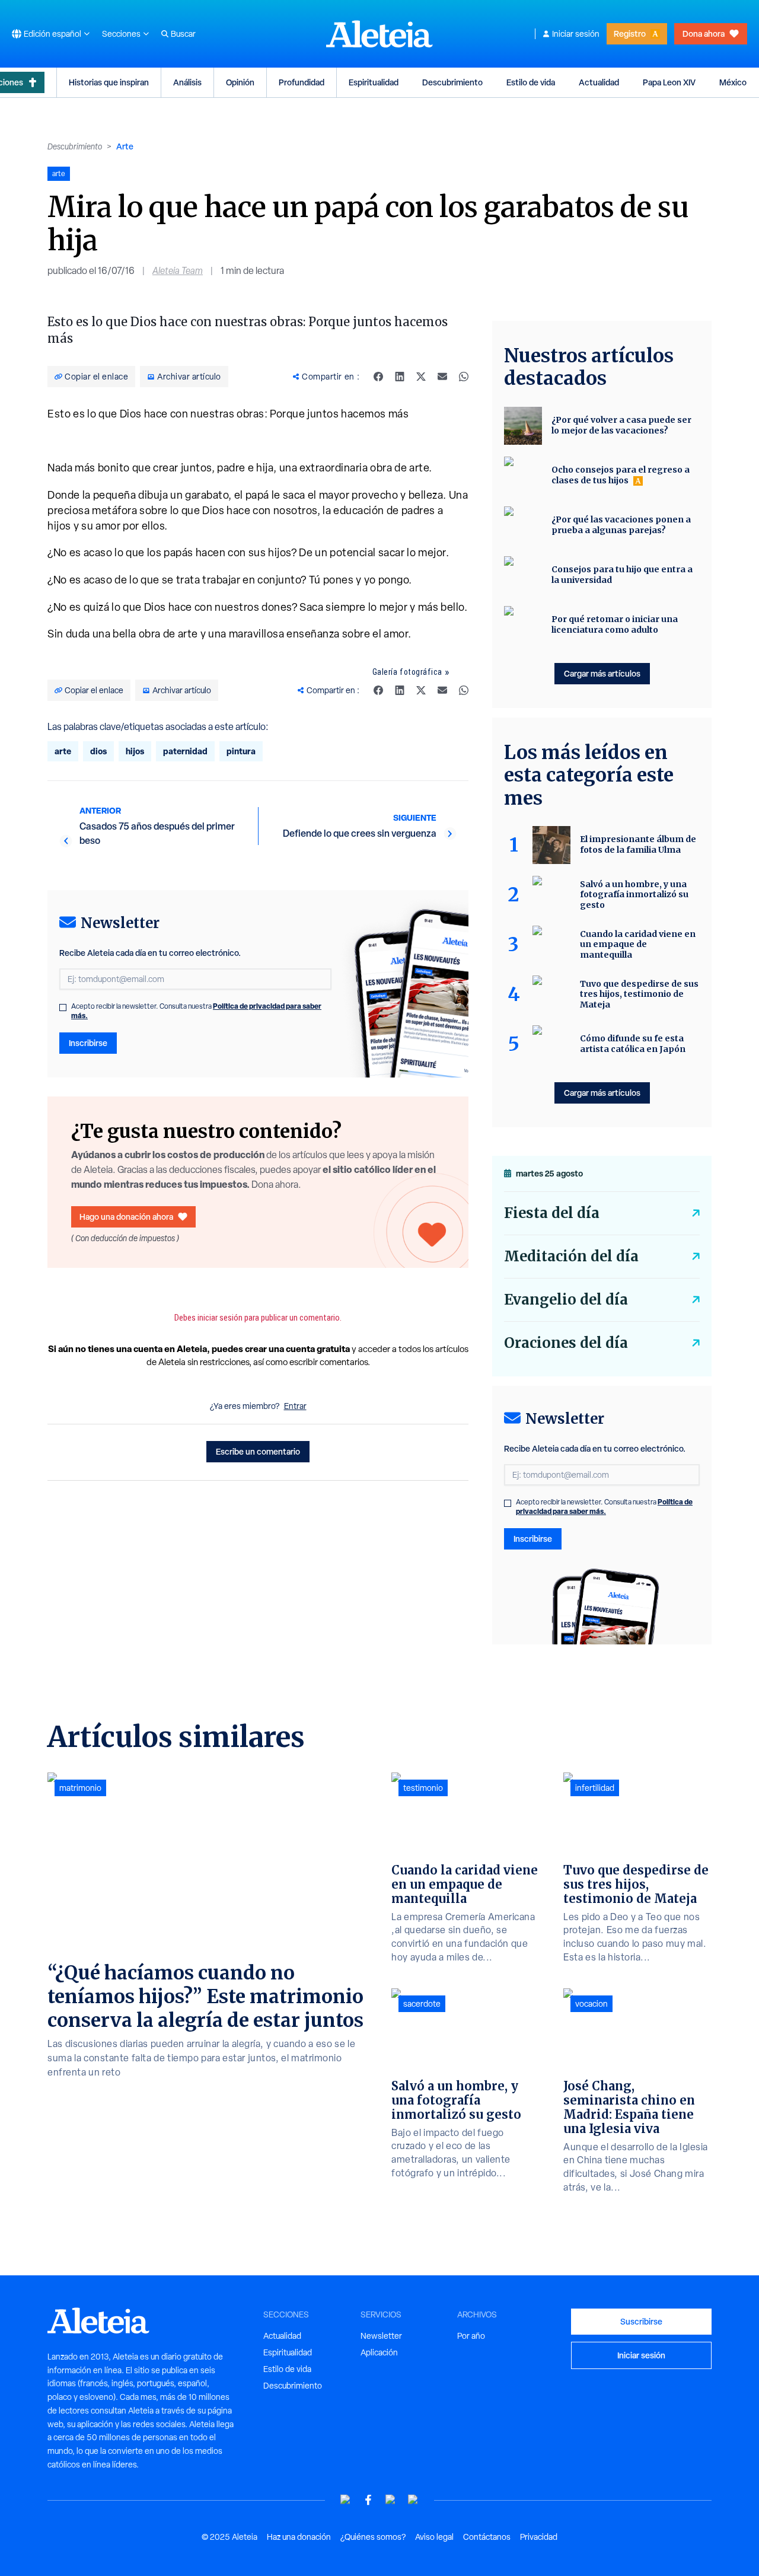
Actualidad (599, 82)
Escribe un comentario (258, 1451)
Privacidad (539, 2537)
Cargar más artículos (602, 673)
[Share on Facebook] (378, 377)
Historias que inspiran (109, 82)
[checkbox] (63, 1008)
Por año (471, 2336)
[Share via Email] (442, 377)
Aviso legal (434, 2537)
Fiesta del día (552, 1213)
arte (63, 751)
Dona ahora (704, 34)
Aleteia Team (178, 271)
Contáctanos (487, 2537)
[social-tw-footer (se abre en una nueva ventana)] (391, 2500)
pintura (241, 751)
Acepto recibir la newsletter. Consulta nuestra (196, 1011)
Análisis (187, 82)
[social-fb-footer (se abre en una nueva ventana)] (368, 2500)
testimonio (423, 1788)
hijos (135, 751)
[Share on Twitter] (421, 377)
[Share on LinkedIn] (400, 377)
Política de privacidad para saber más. (604, 1507)
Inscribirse (88, 1043)
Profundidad (302, 82)
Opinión (240, 82)
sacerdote (422, 2004)
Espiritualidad (374, 82)
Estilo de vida (531, 82)
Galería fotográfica (407, 672)
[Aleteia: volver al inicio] (379, 34)
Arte (125, 146)
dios (98, 751)
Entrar (295, 1406)
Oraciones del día (566, 1343)
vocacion (591, 2004)
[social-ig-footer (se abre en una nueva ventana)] (413, 2500)
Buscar (183, 34)
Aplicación (379, 2352)
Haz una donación (299, 2537)
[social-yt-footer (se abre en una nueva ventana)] (346, 2500)
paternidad (185, 751)
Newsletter (381, 2336)
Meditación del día (571, 1256)
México (733, 82)
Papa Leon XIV (669, 82)
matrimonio (80, 1788)
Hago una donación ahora (126, 1217)
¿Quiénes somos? (373, 2537)
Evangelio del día (566, 1300)
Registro (630, 34)
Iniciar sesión (576, 34)
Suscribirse (641, 2321)
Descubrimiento (452, 82)
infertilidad (595, 1788)
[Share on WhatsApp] (464, 377)
